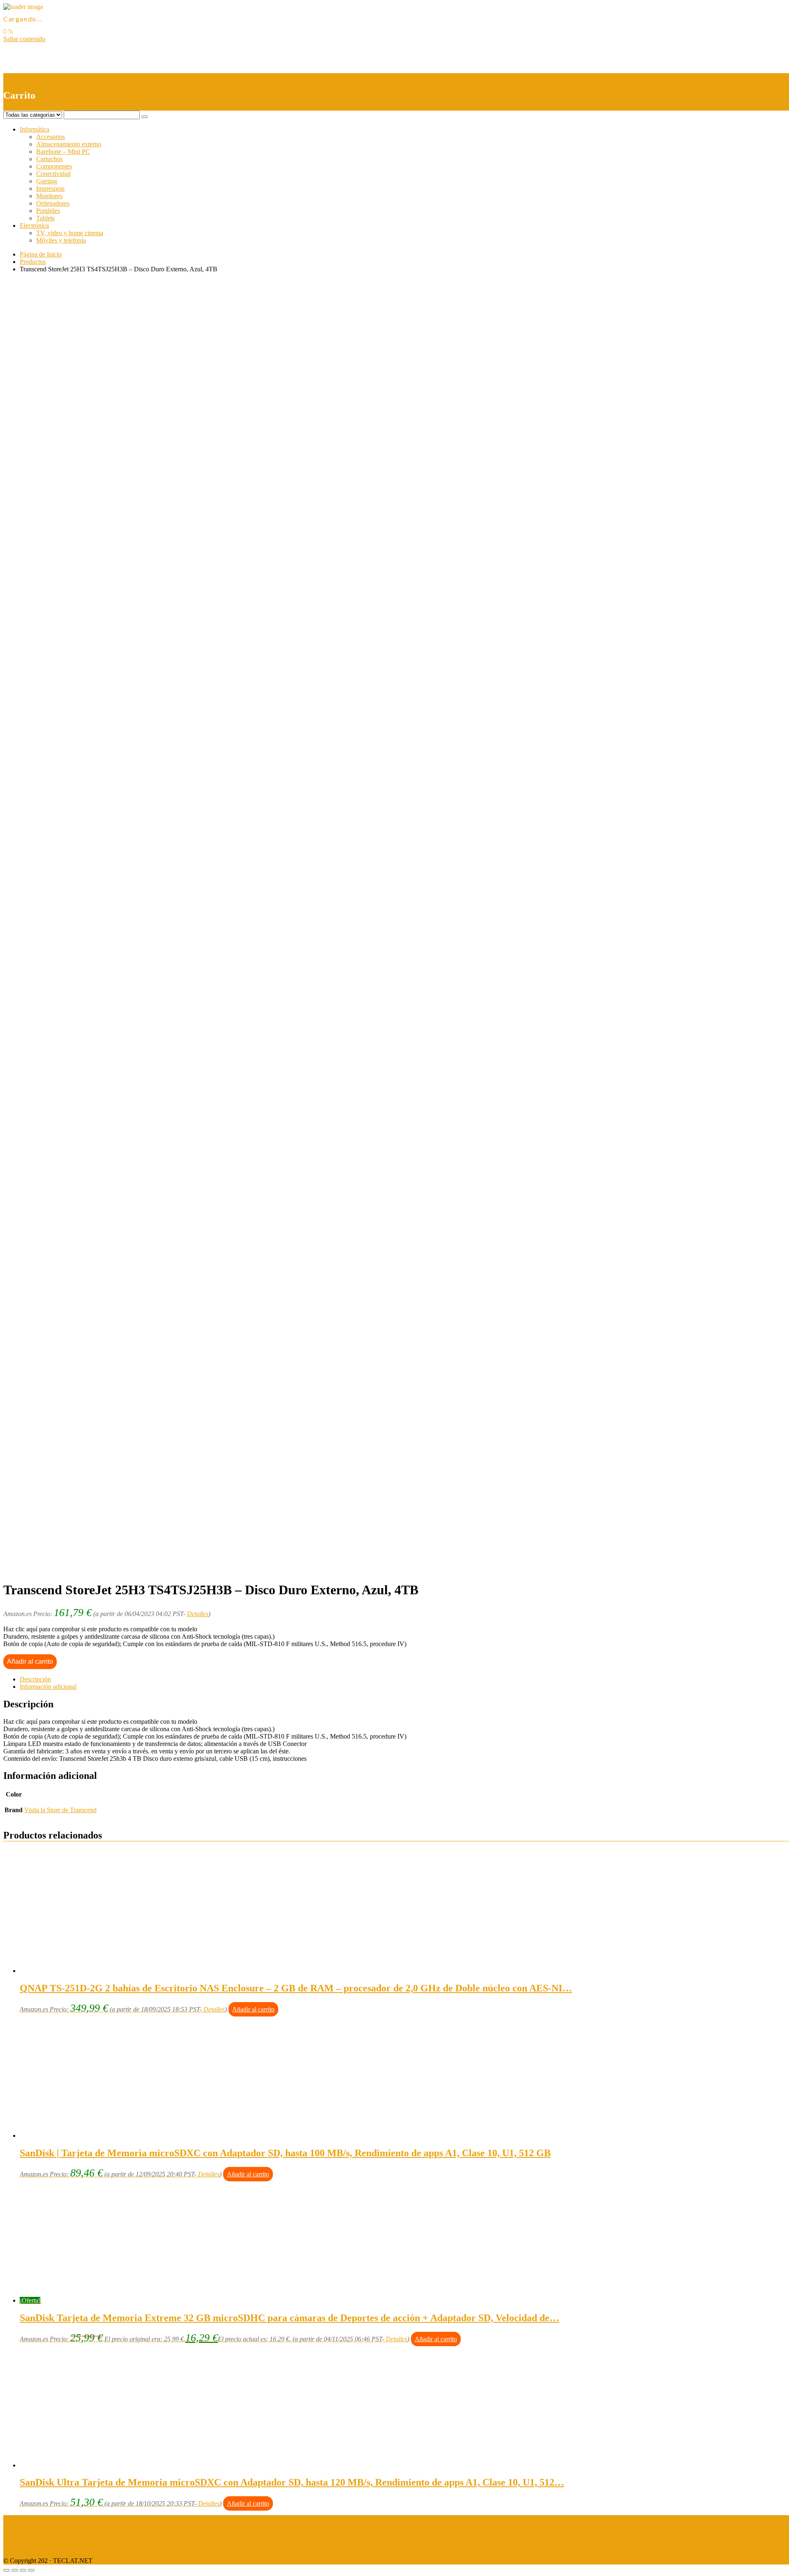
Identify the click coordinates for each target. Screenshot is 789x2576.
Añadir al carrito (30, 1661)
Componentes (54, 166)
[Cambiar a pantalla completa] (23, 2570)
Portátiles (48, 211)
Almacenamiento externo (69, 144)
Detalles (198, 1614)
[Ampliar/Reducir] (31, 2570)
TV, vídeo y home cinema (70, 233)
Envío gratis (68, 611)
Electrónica (34, 225)
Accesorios (51, 137)
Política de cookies (28, 2547)
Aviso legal (18, 2519)
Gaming (47, 181)
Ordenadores (53, 203)
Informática (35, 129)
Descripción (35, 1679)
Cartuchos (49, 159)
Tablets (45, 218)
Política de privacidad (31, 2533)
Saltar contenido (24, 39)
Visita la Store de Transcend (60, 1810)
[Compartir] (15, 2570)
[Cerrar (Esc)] (7, 2570)
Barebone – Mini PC (63, 151)
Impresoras (50, 188)
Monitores (49, 196)
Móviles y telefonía (61, 240)
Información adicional (48, 1687)
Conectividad (53, 174)
